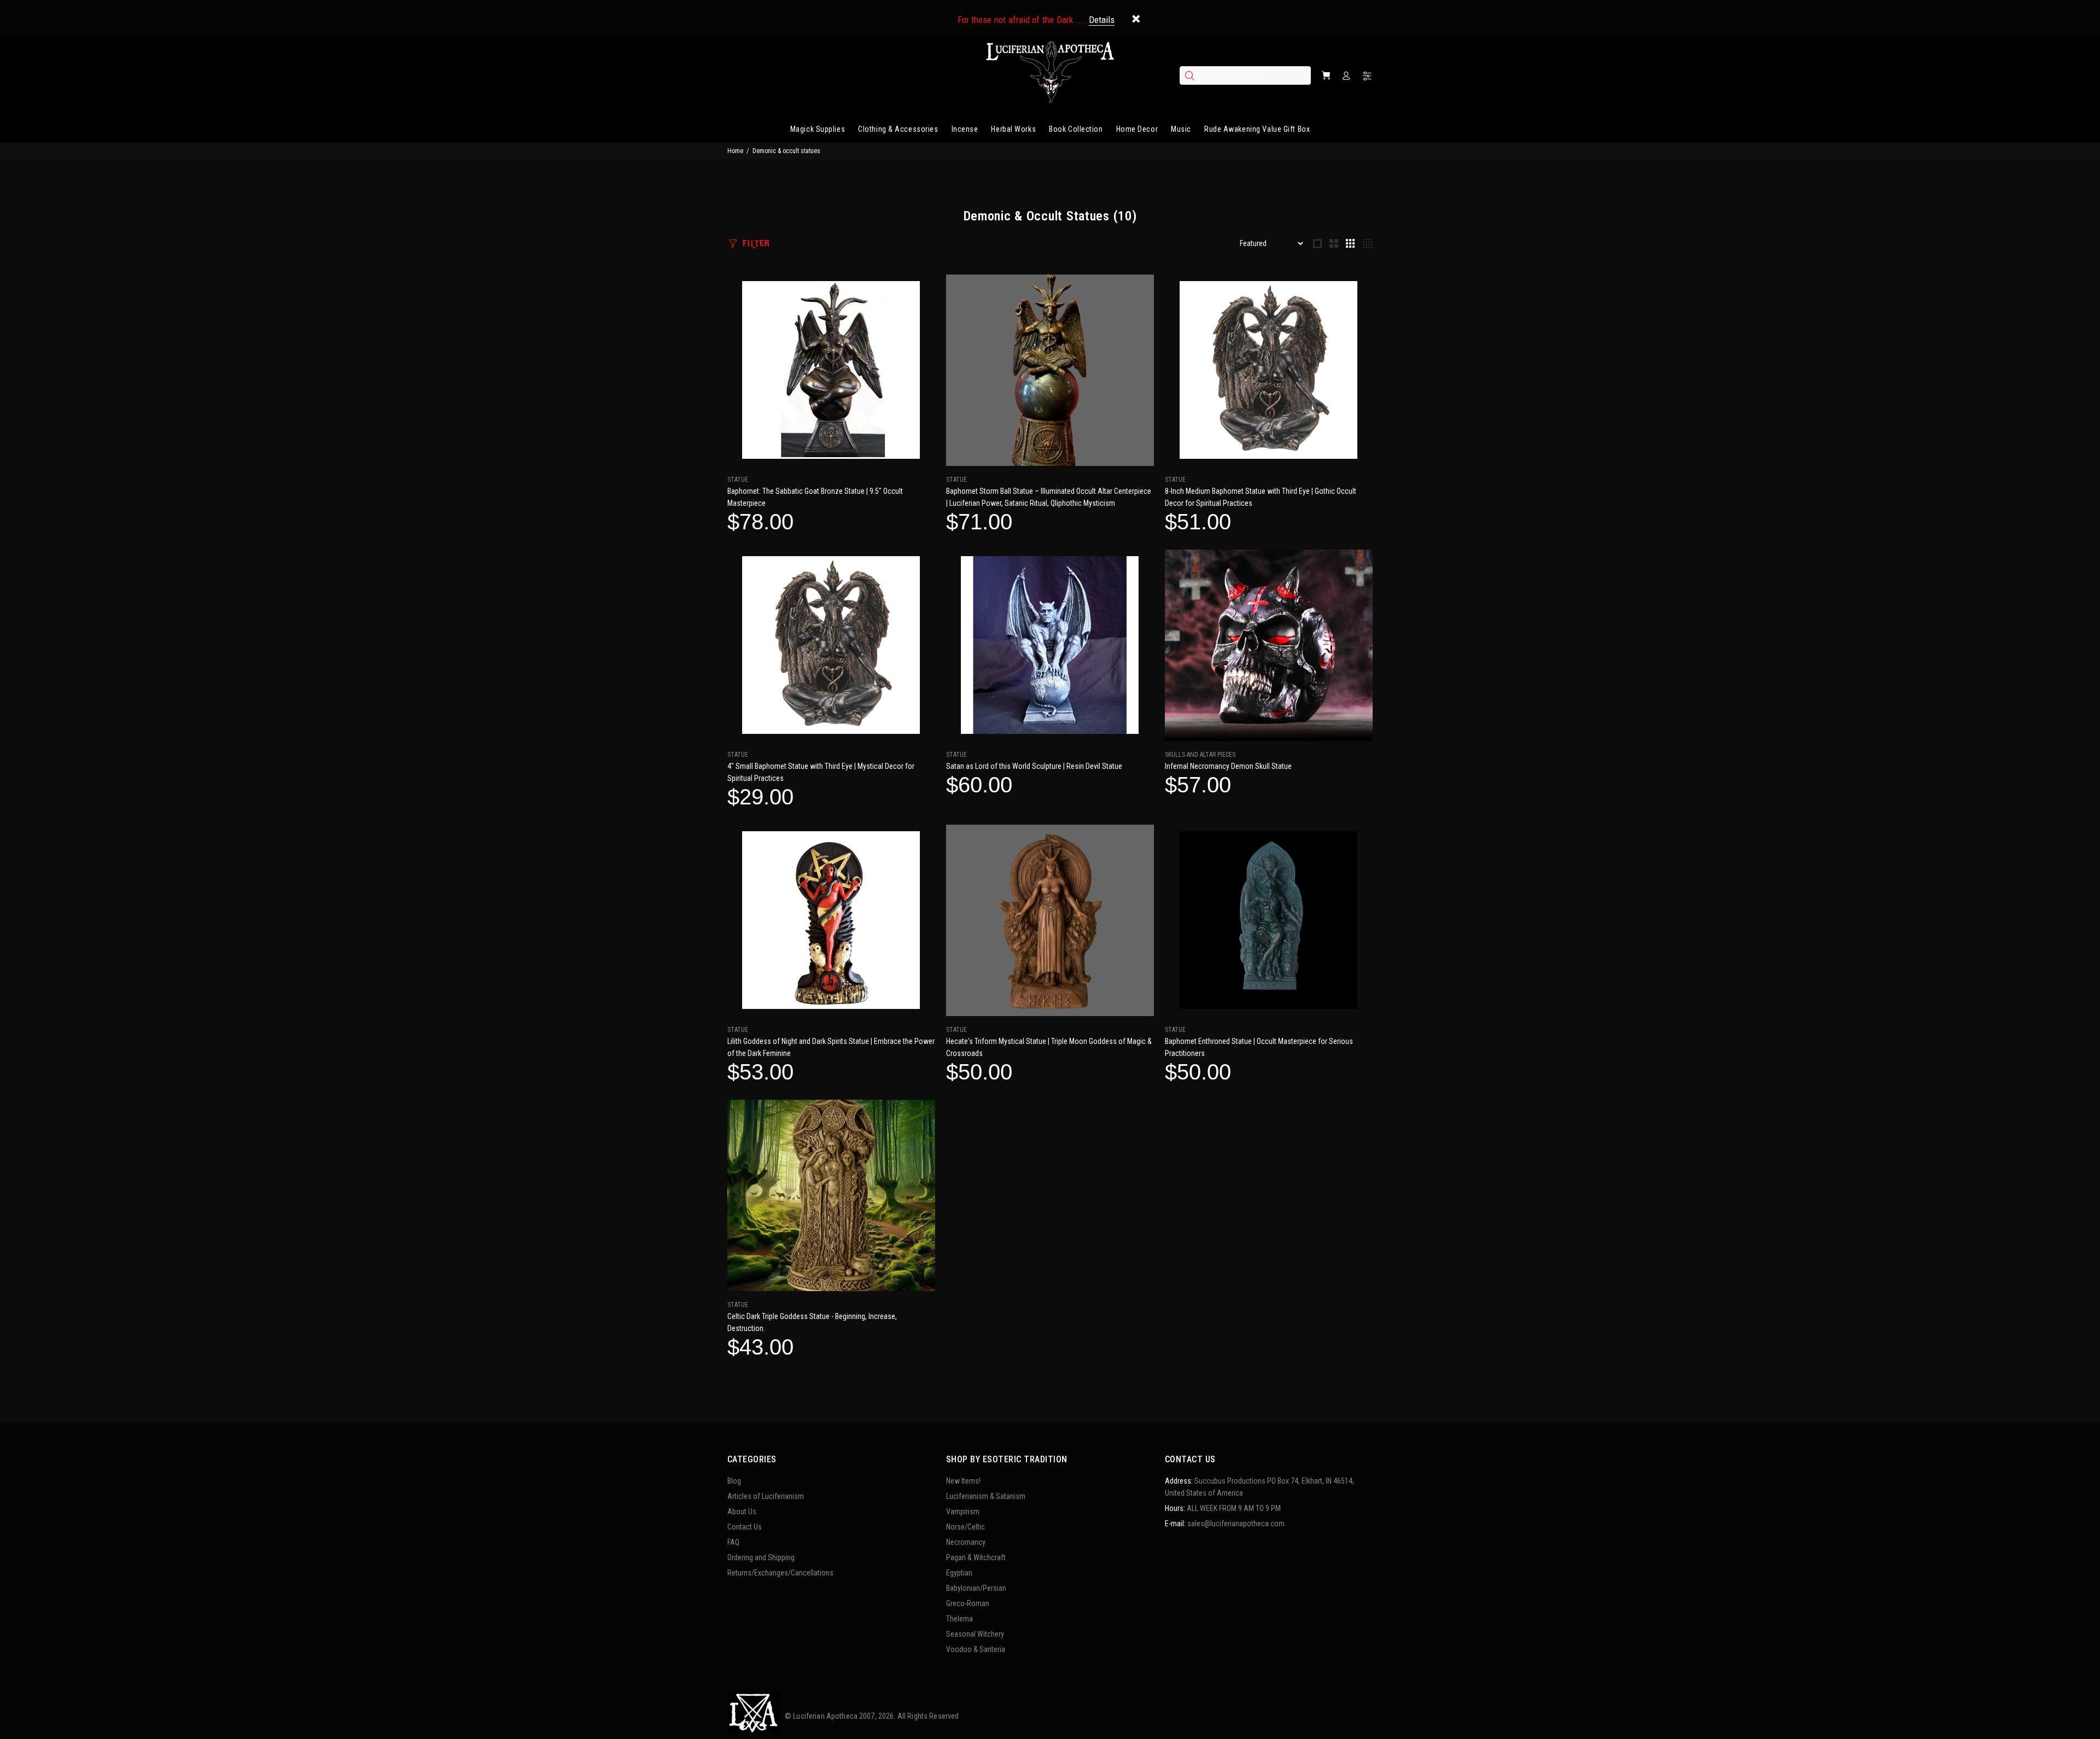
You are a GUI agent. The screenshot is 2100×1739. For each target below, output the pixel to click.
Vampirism (963, 1512)
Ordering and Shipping (761, 1557)
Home (735, 151)
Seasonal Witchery (975, 1634)
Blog (734, 1481)
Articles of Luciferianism (766, 1496)
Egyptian (959, 1573)
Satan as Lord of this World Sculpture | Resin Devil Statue (1034, 766)
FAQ (733, 1542)
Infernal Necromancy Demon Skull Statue (1228, 766)
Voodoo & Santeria (976, 1649)
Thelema (959, 1619)
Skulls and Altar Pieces (1200, 755)
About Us (742, 1512)
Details (1102, 20)
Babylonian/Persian (976, 1588)
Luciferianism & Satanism (986, 1496)
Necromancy (966, 1542)
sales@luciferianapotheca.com (1236, 1524)
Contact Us (745, 1527)
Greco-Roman (968, 1603)
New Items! (963, 1481)
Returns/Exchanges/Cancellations (780, 1573)
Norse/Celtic (966, 1527)
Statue (738, 480)
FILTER (756, 244)
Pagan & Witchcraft (976, 1557)
